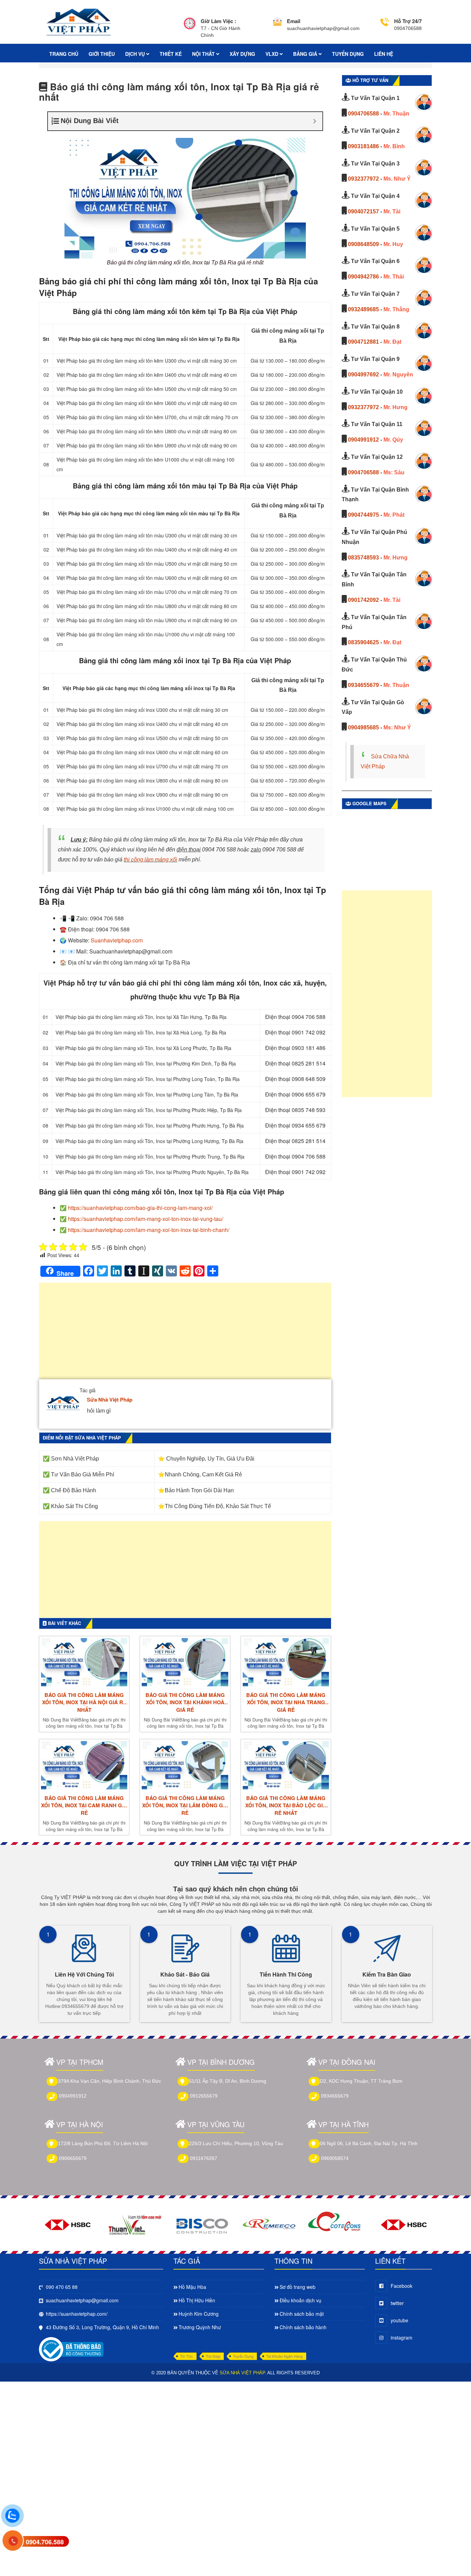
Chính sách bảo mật (302, 2314)
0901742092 (363, 600)
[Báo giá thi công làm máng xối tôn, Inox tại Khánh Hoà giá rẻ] (185, 1662)
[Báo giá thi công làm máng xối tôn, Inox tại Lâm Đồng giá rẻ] (185, 1765)
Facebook (402, 2286)
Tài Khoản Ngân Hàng (284, 2356)
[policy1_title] (190, 28)
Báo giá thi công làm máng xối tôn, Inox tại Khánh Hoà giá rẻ (185, 1703)
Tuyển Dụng (243, 2356)
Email (294, 21)
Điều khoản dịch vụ (300, 2300)
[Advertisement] (185, 1334)
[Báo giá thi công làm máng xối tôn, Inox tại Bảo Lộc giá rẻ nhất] (286, 1765)
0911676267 (204, 2158)
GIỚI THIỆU (102, 54)
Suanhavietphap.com (117, 940)
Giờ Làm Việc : (218, 21)
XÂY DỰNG (242, 54)
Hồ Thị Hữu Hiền (197, 2300)
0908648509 (363, 244)
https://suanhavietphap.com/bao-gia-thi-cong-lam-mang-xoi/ (140, 1208)
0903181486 (363, 146)
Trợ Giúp (213, 2356)
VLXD (273, 54)
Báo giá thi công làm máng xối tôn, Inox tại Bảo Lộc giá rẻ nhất (286, 1806)
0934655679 (363, 685)
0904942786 (363, 277)
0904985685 (363, 728)
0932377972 (363, 179)
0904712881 (363, 342)
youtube (399, 2320)
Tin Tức (187, 2356)
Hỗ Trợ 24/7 (408, 21)
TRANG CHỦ (64, 54)
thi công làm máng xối (151, 860)
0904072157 (363, 211)
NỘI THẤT (204, 54)
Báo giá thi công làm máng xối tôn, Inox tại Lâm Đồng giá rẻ (185, 1806)
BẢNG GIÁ (306, 54)
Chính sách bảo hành (303, 2327)
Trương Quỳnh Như (200, 2327)
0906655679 (73, 2158)
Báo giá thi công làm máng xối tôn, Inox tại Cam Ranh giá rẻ (84, 1806)
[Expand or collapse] (315, 121)
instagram (402, 2337)
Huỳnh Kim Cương (199, 2314)
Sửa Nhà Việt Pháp (110, 1400)
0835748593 (363, 558)
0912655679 (204, 2096)
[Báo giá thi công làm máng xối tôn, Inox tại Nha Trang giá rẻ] (286, 1662)
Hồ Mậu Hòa (192, 2287)
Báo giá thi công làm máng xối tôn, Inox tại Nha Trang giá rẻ (286, 1703)
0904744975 (363, 515)
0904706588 (363, 114)
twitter (397, 2303)
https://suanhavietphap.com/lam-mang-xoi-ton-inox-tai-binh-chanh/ (149, 1230)
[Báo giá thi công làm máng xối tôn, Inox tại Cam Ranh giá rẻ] (84, 1765)
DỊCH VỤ (136, 54)
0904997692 (363, 375)
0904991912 (363, 440)
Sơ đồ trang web (298, 2287)
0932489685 (363, 309)
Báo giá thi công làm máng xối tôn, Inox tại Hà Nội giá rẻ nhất (84, 1703)
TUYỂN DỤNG (348, 54)
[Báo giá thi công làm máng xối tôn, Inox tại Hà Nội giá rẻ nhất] (84, 1662)
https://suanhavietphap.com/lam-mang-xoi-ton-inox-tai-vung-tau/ (146, 1219)
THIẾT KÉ (171, 54)
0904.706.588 (45, 2542)
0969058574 (335, 2158)
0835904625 (363, 642)
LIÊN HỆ (384, 54)
